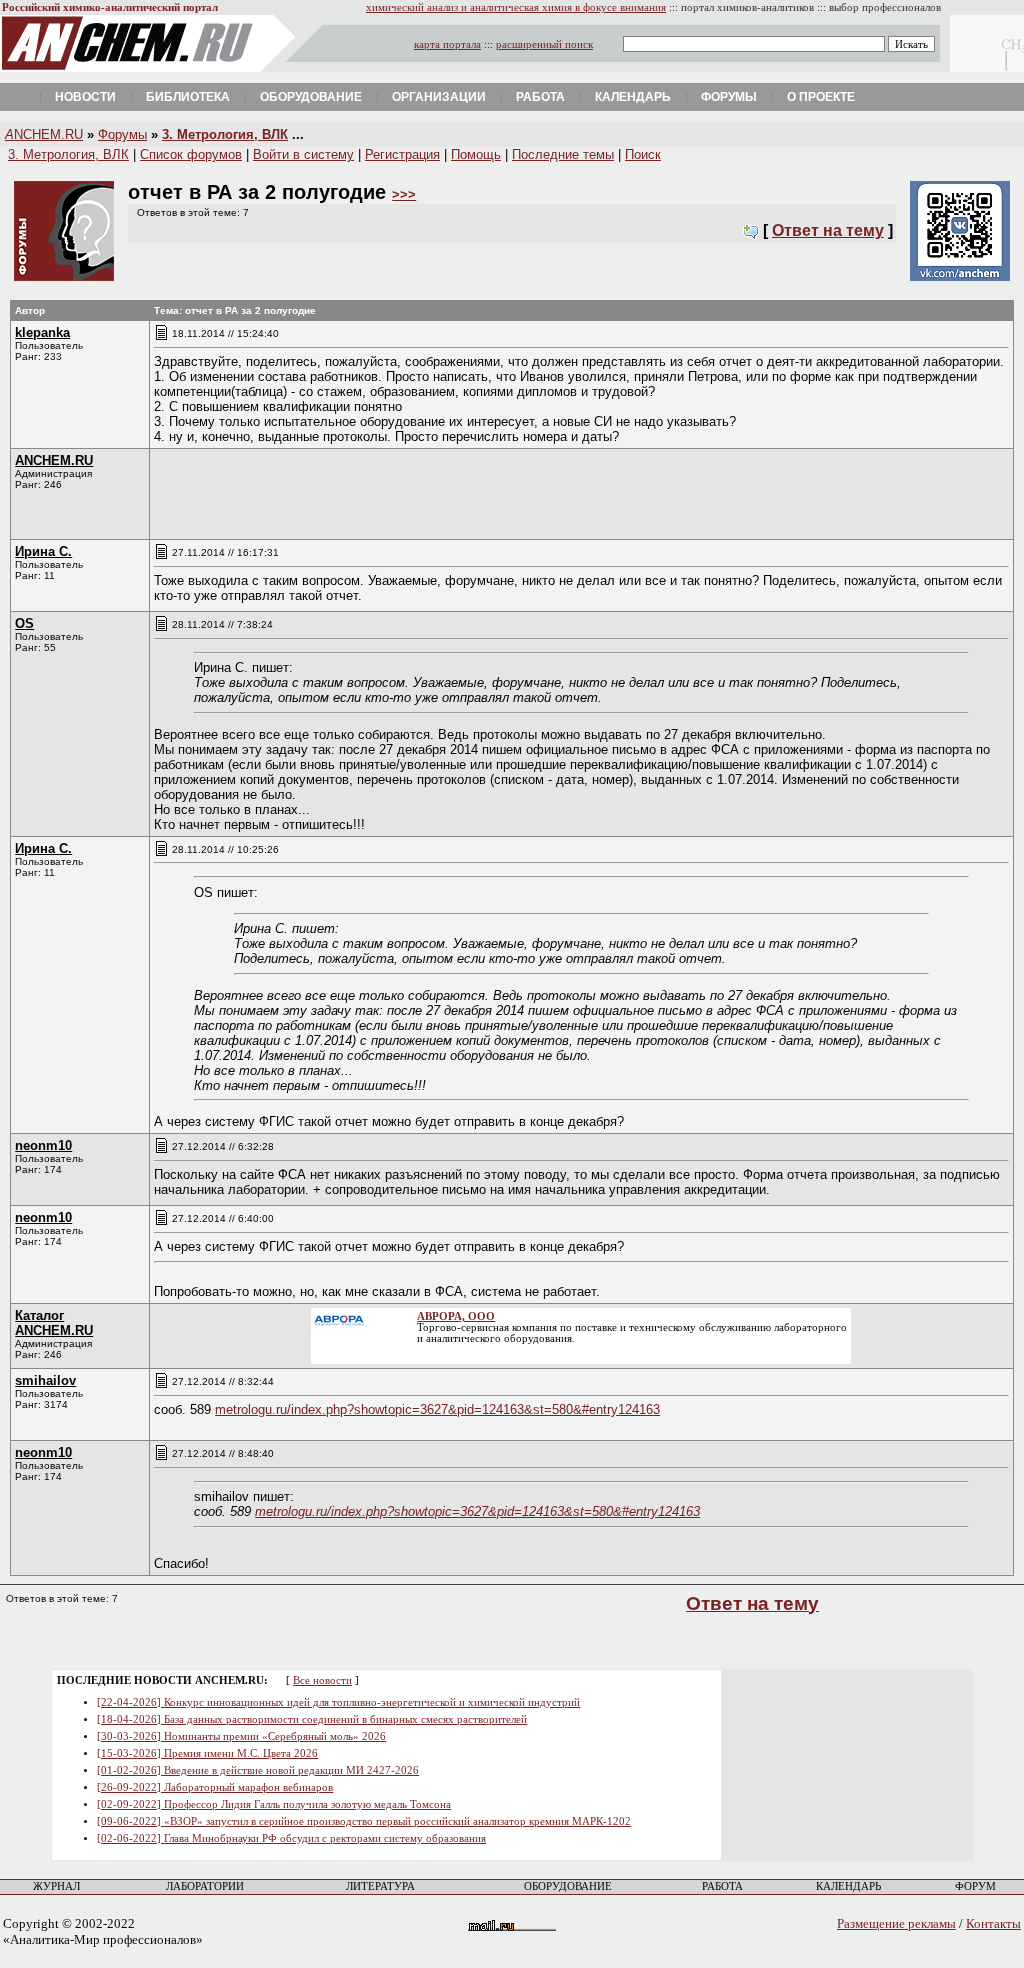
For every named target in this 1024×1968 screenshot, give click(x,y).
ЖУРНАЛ (56, 1886)
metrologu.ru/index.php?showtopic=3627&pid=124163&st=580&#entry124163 (437, 1409)
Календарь (633, 97)
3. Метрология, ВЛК (225, 134)
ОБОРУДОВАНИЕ (568, 1886)
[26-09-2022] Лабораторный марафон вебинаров (215, 1787)
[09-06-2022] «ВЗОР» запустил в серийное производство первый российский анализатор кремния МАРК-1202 (364, 1821)
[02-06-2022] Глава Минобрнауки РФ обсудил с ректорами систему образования (291, 1838)
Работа (540, 97)
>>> (404, 194)
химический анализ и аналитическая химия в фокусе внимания (516, 7)
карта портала (447, 44)
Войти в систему (303, 154)
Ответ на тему (828, 230)
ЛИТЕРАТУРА (380, 1886)
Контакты (993, 1923)
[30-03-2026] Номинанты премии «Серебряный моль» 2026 (241, 1736)
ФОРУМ (975, 1886)
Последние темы (563, 154)
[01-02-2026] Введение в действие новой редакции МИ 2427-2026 (258, 1770)
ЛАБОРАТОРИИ (205, 1886)
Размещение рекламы (896, 1923)
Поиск (643, 154)
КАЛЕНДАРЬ (848, 1886)
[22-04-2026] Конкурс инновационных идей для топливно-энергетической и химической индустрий (338, 1702)
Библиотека (188, 97)
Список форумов (191, 154)
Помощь (476, 154)
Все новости (322, 1680)
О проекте (821, 97)
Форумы (729, 97)
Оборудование (311, 97)
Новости (85, 97)
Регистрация (402, 154)
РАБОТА (722, 1886)
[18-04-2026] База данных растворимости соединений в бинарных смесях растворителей (312, 1719)
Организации (439, 97)
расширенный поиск (544, 44)
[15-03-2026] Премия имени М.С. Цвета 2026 (207, 1753)
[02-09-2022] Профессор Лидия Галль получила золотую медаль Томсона (274, 1804)
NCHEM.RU (44, 134)
